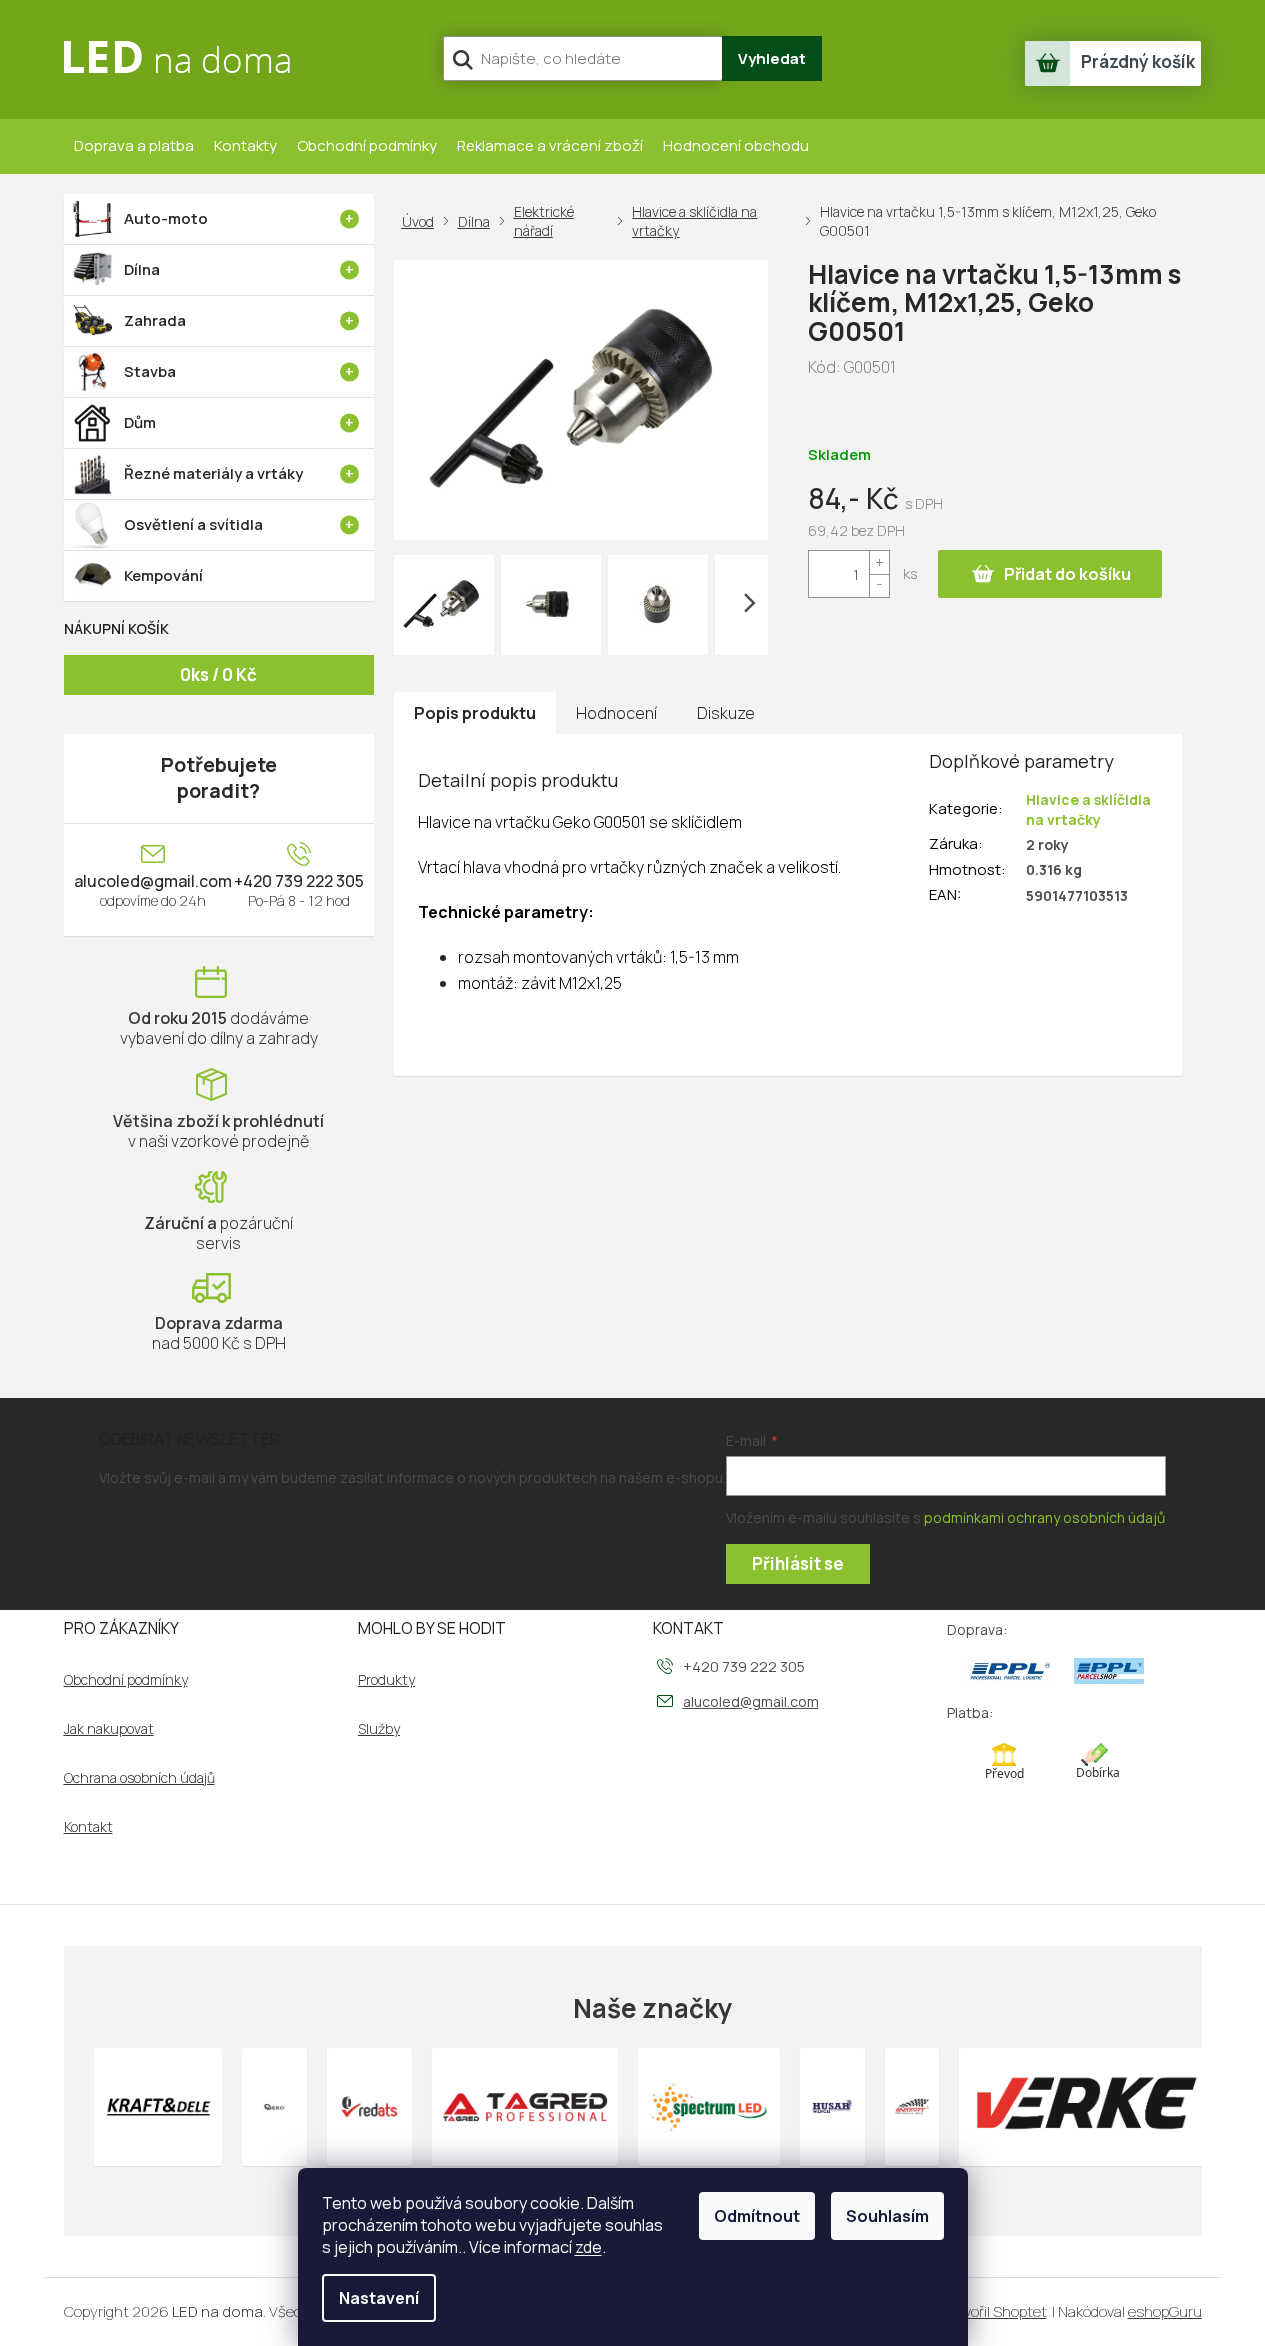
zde (588, 2247)
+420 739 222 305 (299, 881)
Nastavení (379, 2298)
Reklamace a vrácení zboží (550, 145)
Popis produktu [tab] (475, 713)
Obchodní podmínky (367, 145)
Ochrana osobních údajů (139, 1778)
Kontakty (245, 145)
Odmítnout (757, 2216)
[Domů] (422, 221)
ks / (218, 674)
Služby (379, 1729)
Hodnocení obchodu (736, 145)
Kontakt (88, 1827)
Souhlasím (887, 2216)
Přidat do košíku (1067, 574)
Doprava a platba (134, 145)
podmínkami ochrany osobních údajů (1044, 1517)
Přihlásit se (798, 1563)
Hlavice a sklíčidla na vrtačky (1088, 809)
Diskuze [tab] (726, 713)
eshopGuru (1165, 2311)
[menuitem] (219, 219)
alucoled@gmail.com (153, 881)
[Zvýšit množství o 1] (879, 562)
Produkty (386, 1680)
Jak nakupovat (109, 1729)
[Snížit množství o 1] (879, 585)
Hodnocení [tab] (616, 713)
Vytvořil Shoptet (993, 2311)
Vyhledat (772, 58)
